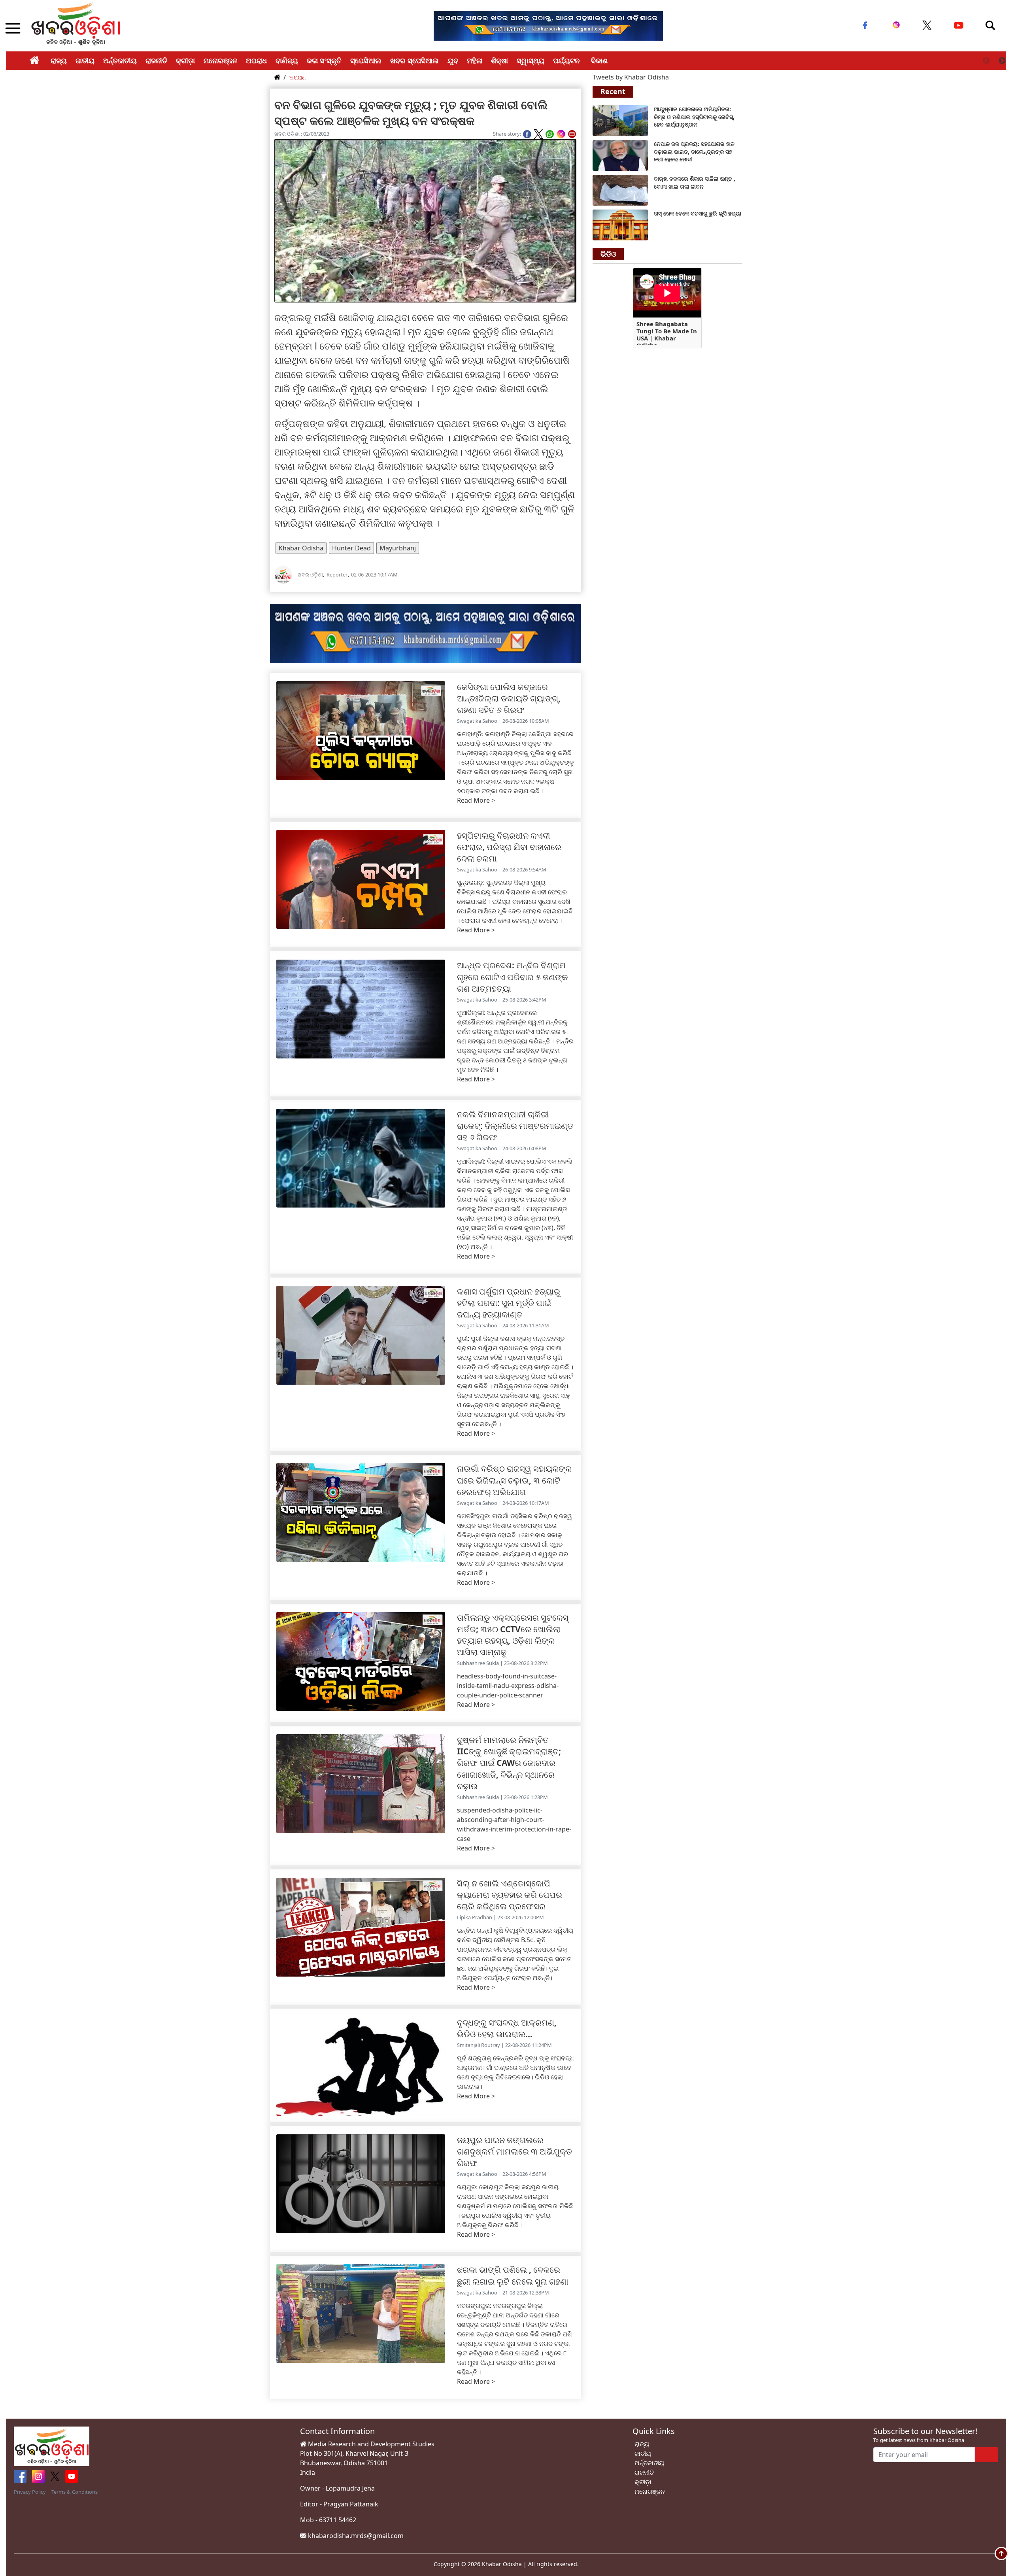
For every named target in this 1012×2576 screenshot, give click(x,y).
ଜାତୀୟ (85, 60)
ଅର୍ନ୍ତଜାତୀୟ (120, 60)
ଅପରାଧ (256, 60)
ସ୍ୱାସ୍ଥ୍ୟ (531, 60)
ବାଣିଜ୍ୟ (287, 60)
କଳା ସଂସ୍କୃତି (324, 60)
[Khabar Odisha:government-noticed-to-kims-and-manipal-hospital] (620, 120)
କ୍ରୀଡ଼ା (185, 60)
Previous (986, 61)
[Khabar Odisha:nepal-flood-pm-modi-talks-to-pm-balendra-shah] (620, 155)
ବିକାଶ (599, 60)
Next (1002, 61)
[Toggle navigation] (990, 25)
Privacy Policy (30, 2492)
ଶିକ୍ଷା (499, 60)
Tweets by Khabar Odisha (631, 77)
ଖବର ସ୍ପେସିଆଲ (414, 60)
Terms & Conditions (75, 2492)
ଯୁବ (453, 60)
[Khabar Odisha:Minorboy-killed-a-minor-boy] (620, 224)
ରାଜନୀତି (156, 60)
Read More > (476, 800)
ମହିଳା (475, 60)
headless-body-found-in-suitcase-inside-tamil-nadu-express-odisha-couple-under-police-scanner (508, 1686)
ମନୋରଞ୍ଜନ (220, 60)
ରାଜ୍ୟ (59, 60)
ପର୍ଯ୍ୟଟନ (566, 60)
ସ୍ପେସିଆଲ (366, 60)
